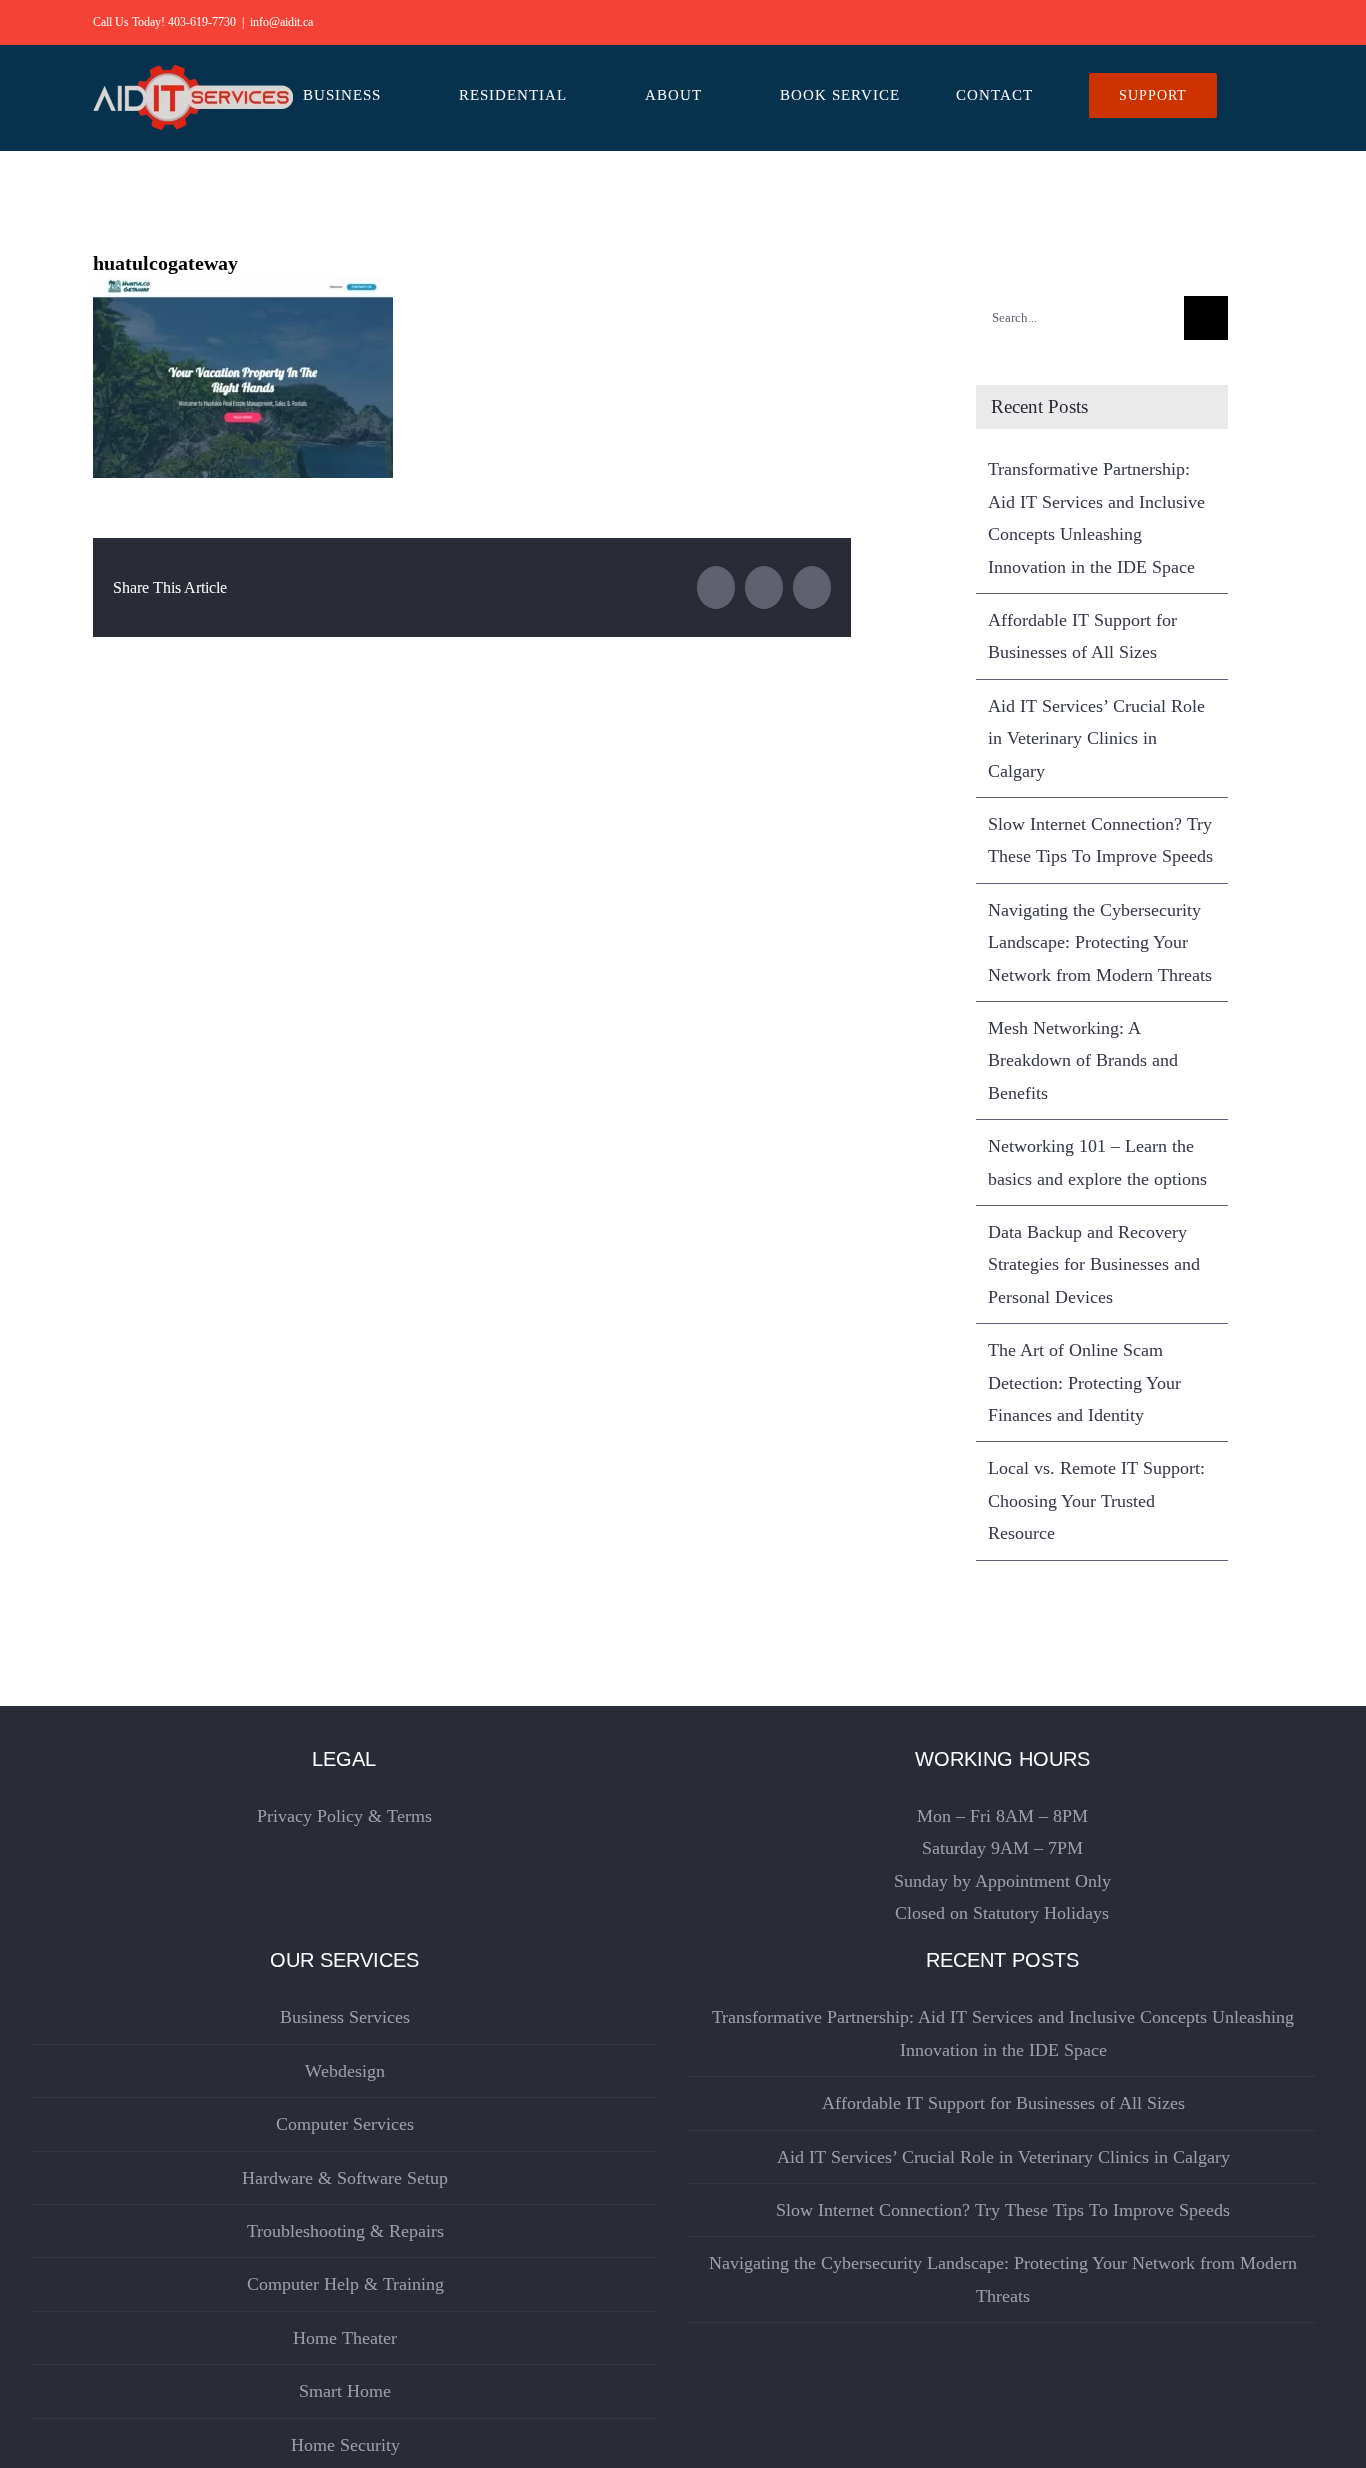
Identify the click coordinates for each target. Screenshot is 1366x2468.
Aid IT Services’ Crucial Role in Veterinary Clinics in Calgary (1096, 738)
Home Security (345, 2445)
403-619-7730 (202, 22)
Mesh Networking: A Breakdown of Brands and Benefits (1083, 1060)
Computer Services (345, 2124)
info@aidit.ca (281, 22)
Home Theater (345, 2338)
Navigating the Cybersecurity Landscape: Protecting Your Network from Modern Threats (1100, 942)
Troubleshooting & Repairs (345, 2231)
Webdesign (345, 2071)
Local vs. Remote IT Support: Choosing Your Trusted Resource (1096, 1500)
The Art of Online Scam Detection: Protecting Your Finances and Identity (1084, 1382)
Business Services (345, 2017)
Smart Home (345, 2391)
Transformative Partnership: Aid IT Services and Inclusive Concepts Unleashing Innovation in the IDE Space (1003, 2033)
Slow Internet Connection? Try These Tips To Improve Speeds (1003, 2210)
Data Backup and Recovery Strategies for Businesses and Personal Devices (1094, 1264)
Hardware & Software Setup (345, 2178)
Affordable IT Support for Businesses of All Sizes (1003, 2103)
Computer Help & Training (345, 2284)
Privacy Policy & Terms (344, 1816)
